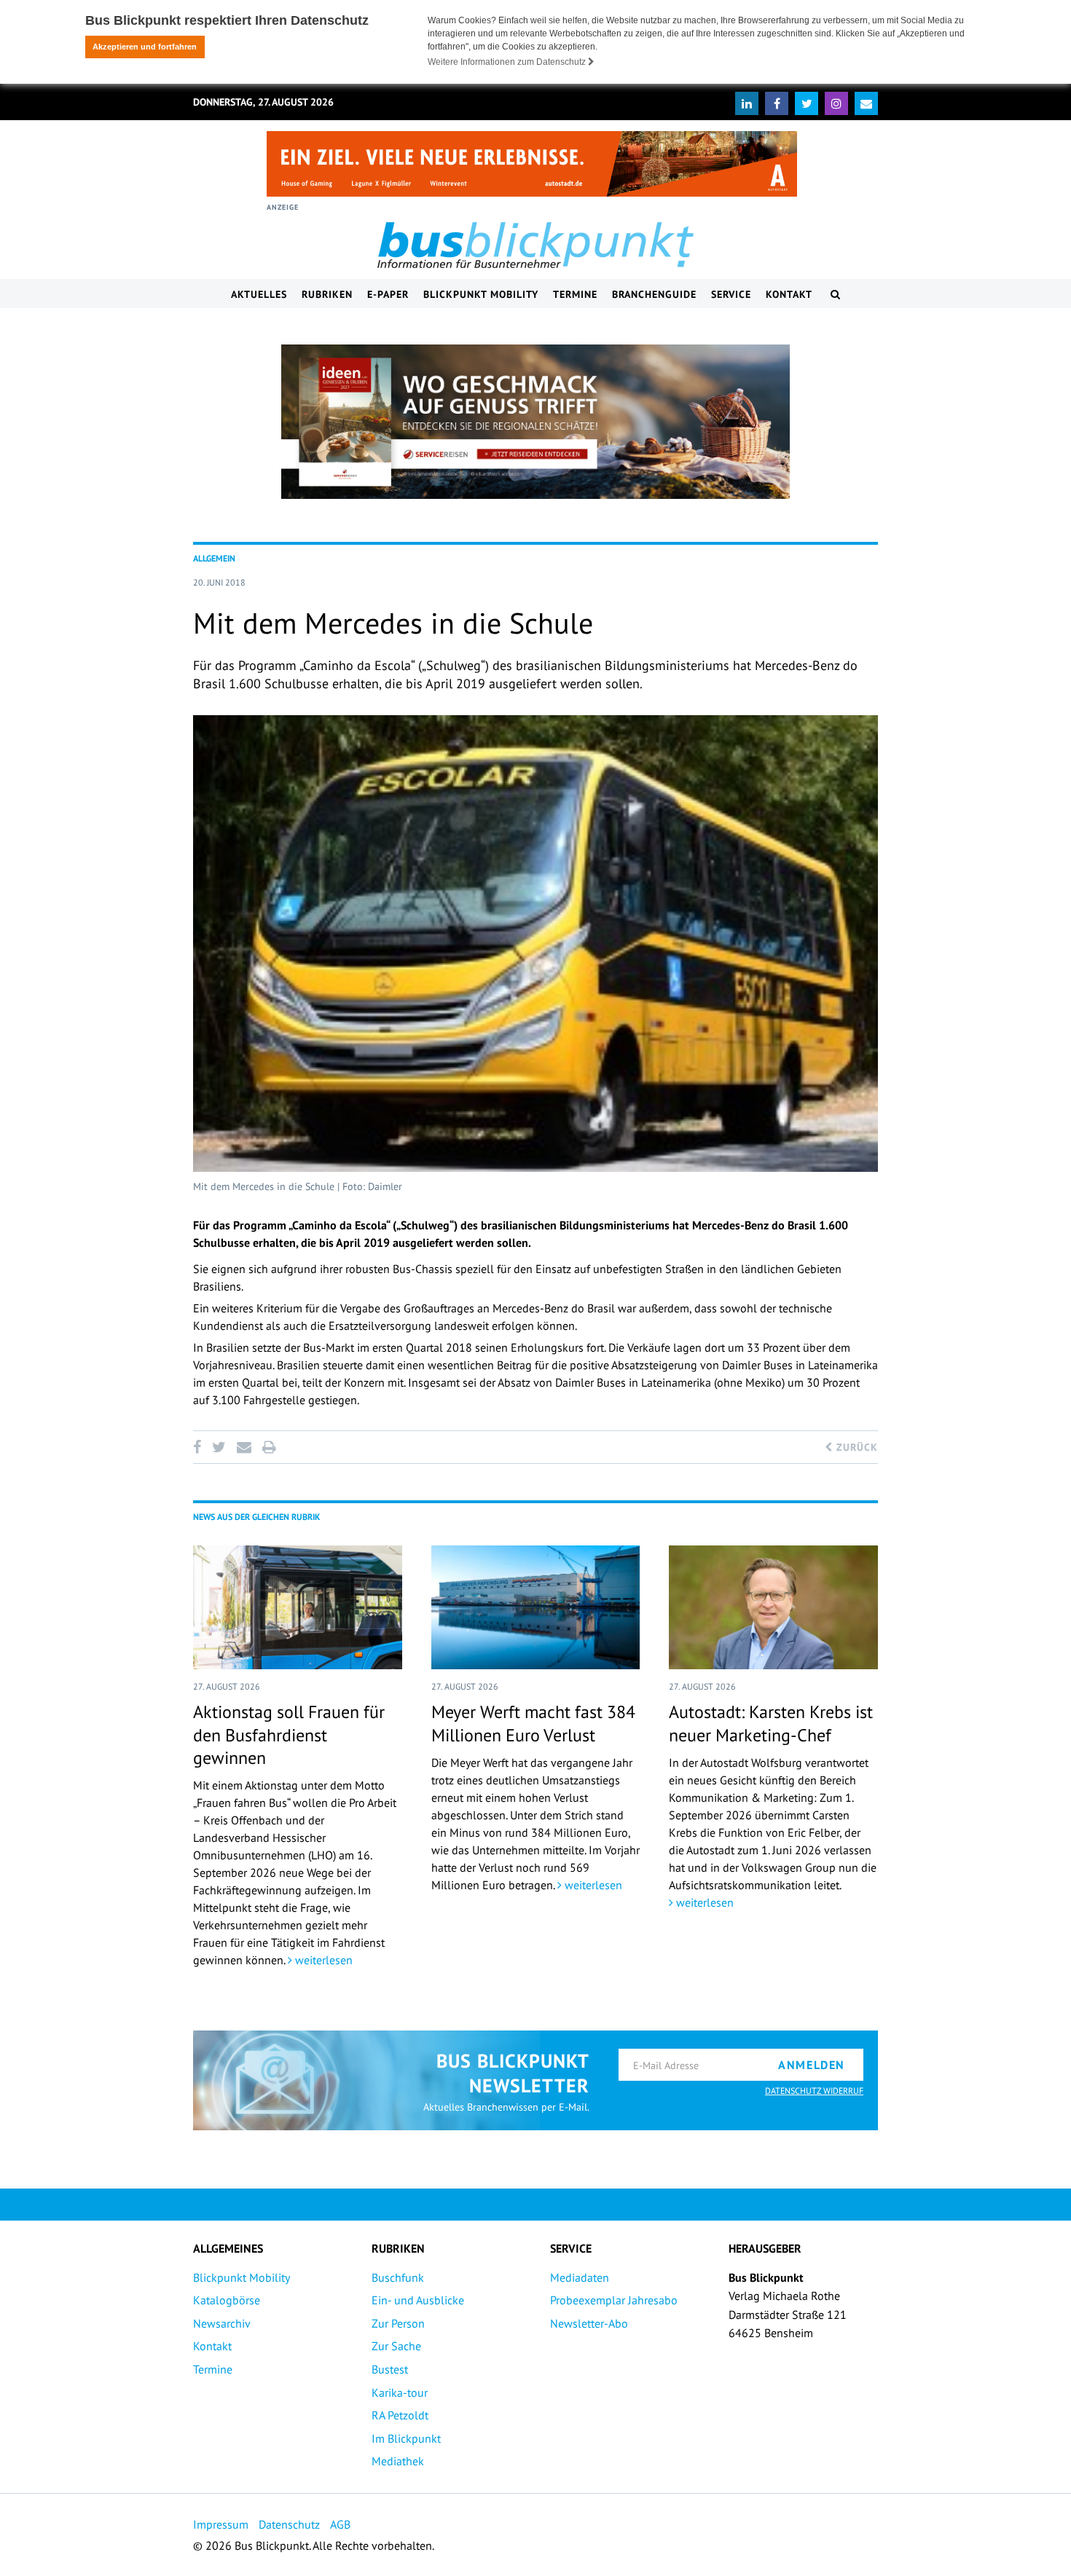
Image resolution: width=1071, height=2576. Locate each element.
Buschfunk (398, 2277)
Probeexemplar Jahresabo (614, 2300)
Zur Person (398, 2323)
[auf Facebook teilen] (200, 1447)
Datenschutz (289, 2524)
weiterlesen (322, 1960)
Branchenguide (654, 294)
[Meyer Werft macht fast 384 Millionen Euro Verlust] (536, 1607)
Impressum (221, 2524)
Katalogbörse (227, 2300)
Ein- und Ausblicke (418, 2300)
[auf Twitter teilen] (219, 1447)
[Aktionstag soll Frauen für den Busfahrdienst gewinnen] (298, 1607)
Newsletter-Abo (589, 2323)
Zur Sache (396, 2346)
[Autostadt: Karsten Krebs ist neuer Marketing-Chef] (773, 1607)
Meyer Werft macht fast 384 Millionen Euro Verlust (533, 1723)
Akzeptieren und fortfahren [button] (145, 47)
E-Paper (388, 294)
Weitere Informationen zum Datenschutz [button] (508, 62)
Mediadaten (580, 2277)
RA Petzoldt (400, 2415)
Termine (575, 294)
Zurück (855, 1447)
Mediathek (398, 2461)
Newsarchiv (222, 2323)
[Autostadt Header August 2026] (532, 164)
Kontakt (789, 294)
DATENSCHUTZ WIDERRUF (814, 2091)
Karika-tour (400, 2392)
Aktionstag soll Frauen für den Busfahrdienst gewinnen (289, 1734)
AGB (340, 2524)
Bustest (390, 2369)
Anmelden (812, 2065)
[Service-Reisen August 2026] (535, 422)
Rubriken (327, 294)
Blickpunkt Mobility (481, 294)
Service (731, 294)
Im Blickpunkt (406, 2438)
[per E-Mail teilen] (244, 1447)
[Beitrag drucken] (269, 1447)
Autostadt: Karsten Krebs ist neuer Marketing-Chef (771, 1723)
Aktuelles (259, 294)
